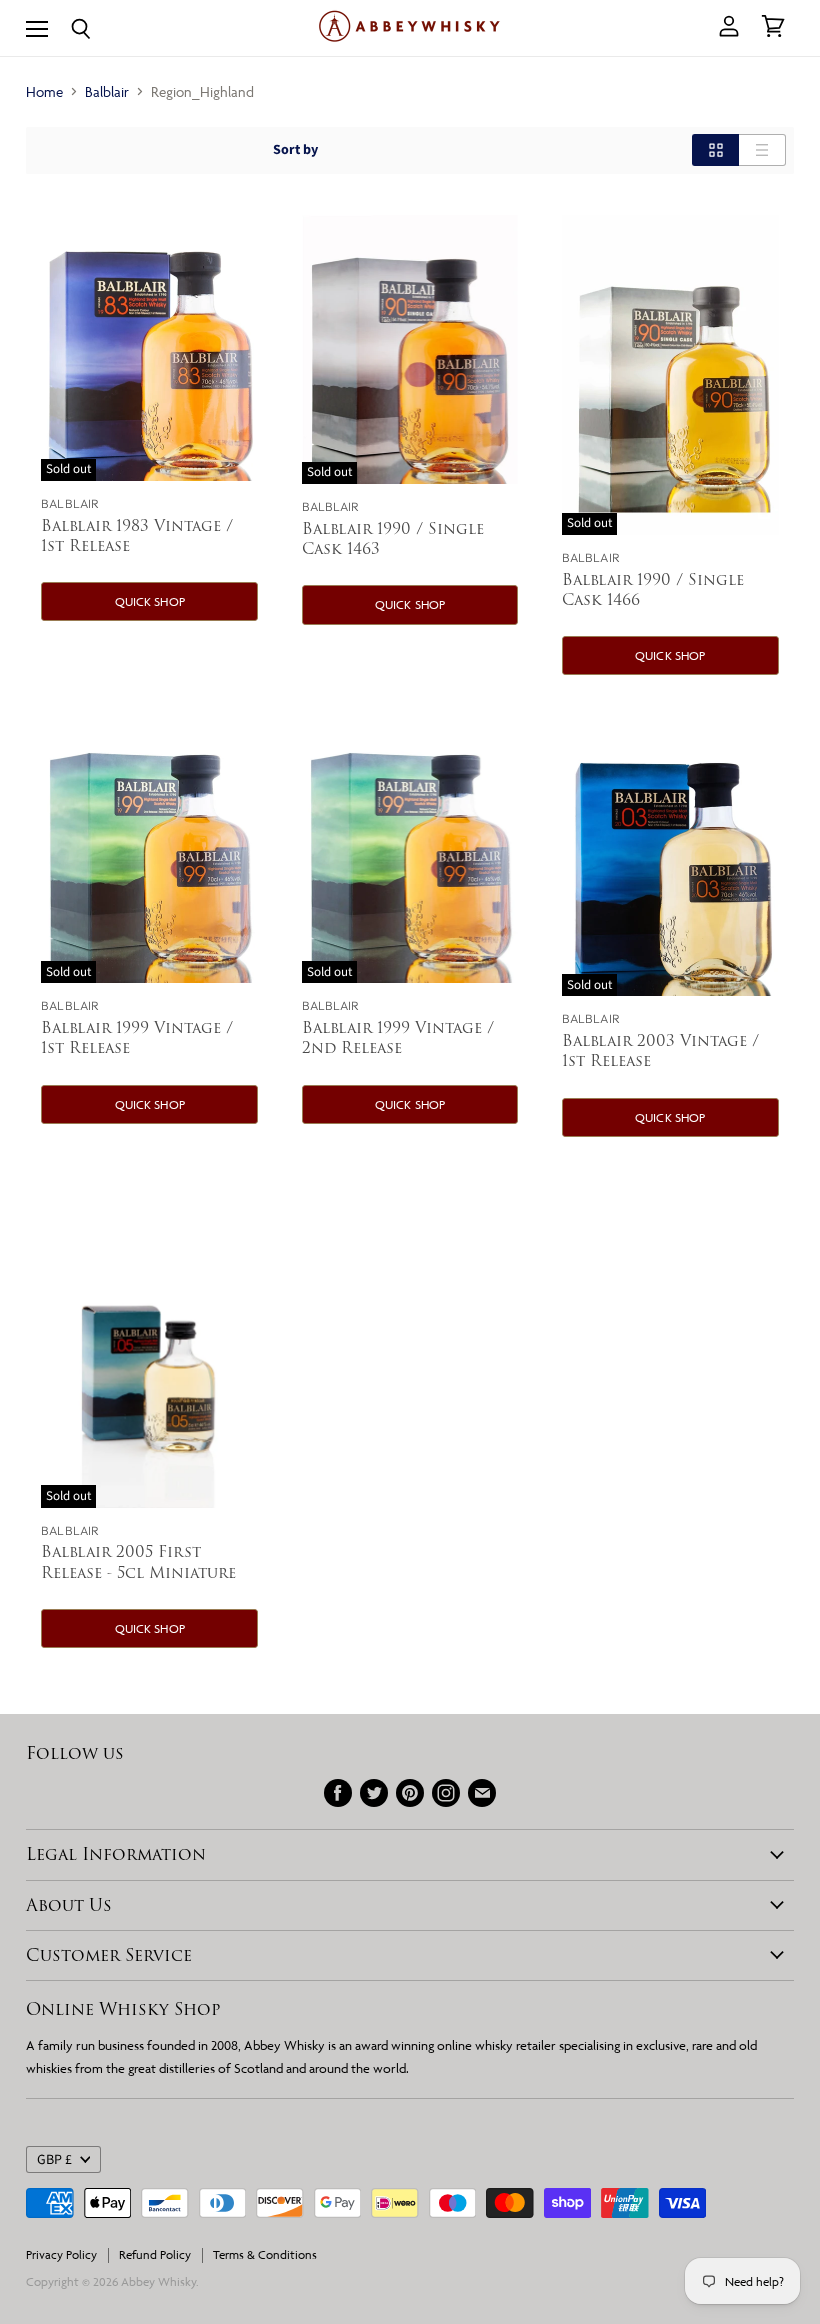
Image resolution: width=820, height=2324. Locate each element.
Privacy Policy (61, 2254)
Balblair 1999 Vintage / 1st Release (137, 1037)
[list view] (762, 150)
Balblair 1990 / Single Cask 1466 (653, 589)
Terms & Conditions (265, 2254)
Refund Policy (155, 2254)
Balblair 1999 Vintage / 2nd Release (398, 1037)
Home (44, 91)
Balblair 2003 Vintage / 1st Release (660, 1050)
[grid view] (715, 150)
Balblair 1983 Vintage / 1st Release (137, 535)
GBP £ (54, 2160)
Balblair (107, 91)
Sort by (295, 150)
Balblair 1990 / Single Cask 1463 (393, 538)
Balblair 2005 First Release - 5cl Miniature (138, 1561)
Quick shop (150, 601)
